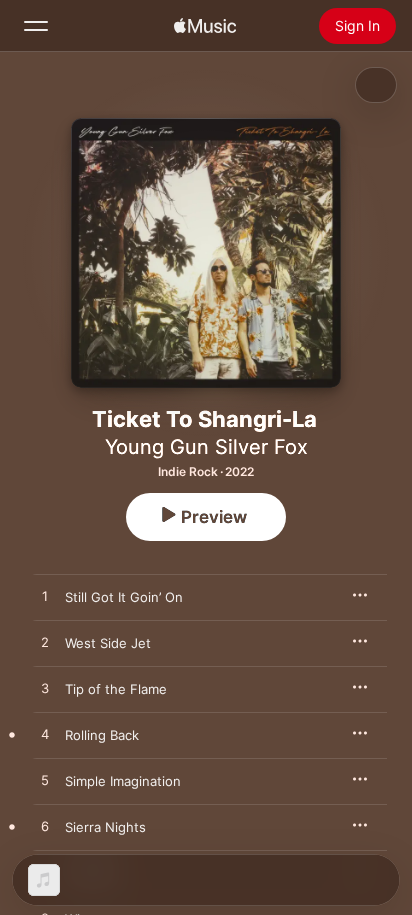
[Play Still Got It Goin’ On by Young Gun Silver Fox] (45, 597)
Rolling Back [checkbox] (102, 735)
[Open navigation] (36, 26)
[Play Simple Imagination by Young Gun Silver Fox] (45, 781)
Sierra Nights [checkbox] (105, 827)
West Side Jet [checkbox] (108, 643)
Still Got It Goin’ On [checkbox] (124, 597)
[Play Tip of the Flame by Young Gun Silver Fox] (45, 689)
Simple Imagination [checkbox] (123, 781)
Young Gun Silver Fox (206, 447)
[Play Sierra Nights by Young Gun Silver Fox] (45, 827)
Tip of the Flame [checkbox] (116, 689)
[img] (205, 26)
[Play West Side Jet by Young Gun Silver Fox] (45, 643)
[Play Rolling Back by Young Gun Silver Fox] (45, 735)
